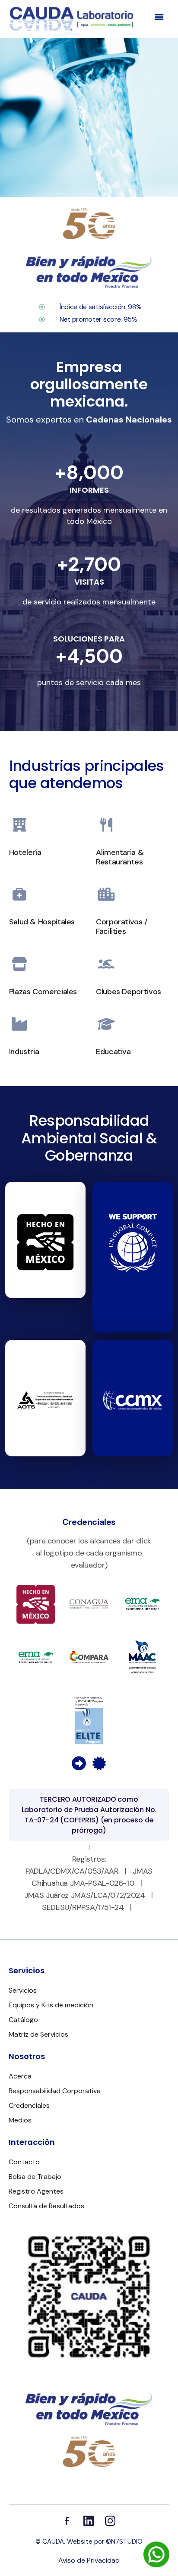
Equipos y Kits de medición (51, 2005)
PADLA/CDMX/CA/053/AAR (72, 1871)
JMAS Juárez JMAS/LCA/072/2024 (85, 1895)
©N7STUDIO (124, 2542)
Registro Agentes (36, 2191)
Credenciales (29, 2105)
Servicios (23, 1990)
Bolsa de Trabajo (35, 2177)
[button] (159, 16)
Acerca (20, 2076)
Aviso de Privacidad (89, 2560)
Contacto (24, 2162)
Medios (20, 2120)
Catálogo (23, 2020)
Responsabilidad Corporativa (55, 2091)
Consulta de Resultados (46, 2206)
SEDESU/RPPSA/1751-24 (83, 1907)
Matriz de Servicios (38, 2034)
